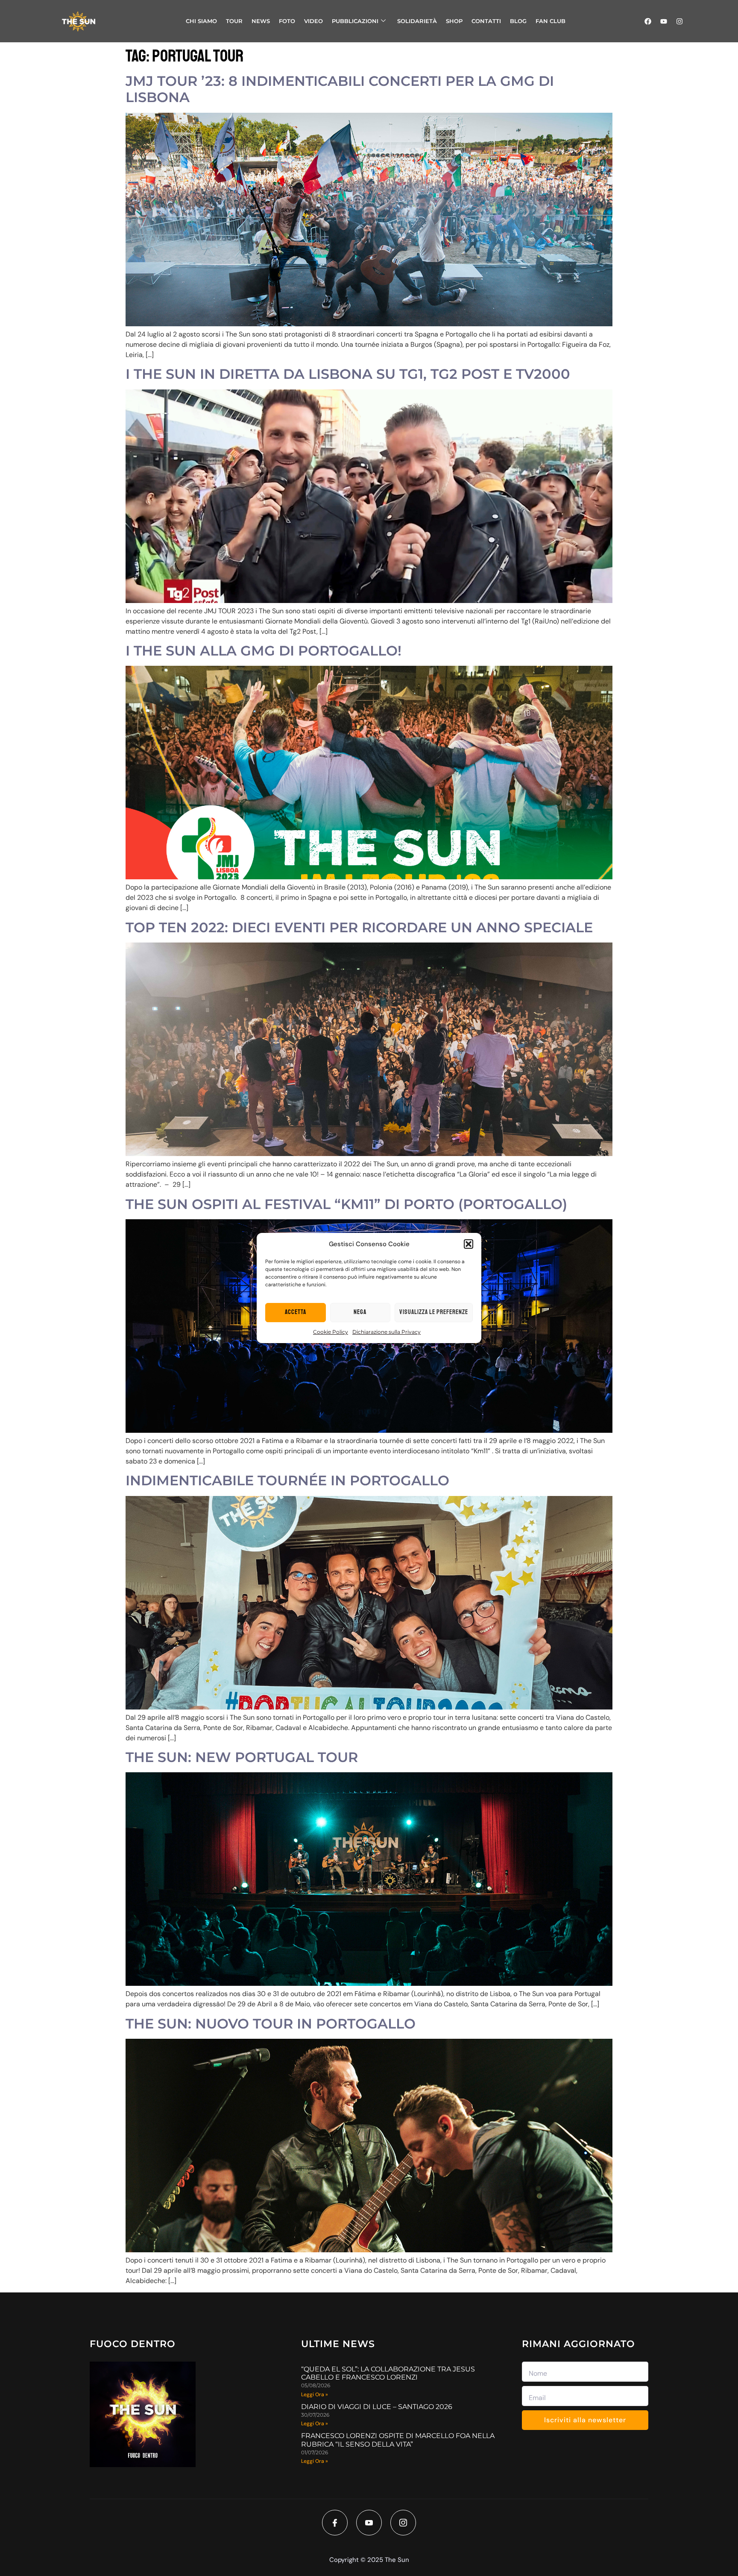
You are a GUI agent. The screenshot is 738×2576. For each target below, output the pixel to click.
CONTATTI (486, 21)
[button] (469, 1244)
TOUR (234, 21)
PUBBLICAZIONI (355, 21)
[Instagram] (679, 21)
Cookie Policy (331, 1332)
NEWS (261, 21)
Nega (360, 1312)
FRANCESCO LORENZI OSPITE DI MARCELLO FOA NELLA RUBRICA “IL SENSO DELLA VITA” (398, 2440)
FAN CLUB (551, 21)
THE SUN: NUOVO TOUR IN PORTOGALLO (271, 2024)
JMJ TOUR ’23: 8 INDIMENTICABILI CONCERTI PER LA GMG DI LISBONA (340, 89)
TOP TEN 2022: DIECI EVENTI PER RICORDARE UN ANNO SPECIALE (359, 927)
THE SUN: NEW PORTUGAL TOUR (242, 1757)
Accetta (296, 1312)
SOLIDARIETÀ (417, 21)
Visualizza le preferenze (434, 1312)
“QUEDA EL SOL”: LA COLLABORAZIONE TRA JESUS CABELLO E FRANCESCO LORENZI (388, 2373)
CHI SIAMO (201, 21)
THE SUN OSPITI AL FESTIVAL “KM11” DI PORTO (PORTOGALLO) (346, 1204)
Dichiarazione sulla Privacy (387, 1332)
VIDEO (313, 21)
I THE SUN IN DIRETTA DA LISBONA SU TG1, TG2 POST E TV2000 (348, 374)
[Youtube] (664, 21)
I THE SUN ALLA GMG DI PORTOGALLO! (264, 651)
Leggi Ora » (315, 2395)
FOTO (287, 21)
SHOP (454, 21)
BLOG (518, 21)
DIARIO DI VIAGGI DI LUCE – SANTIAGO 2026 (377, 2407)
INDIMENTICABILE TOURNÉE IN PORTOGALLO (287, 1480)
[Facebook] (648, 21)
